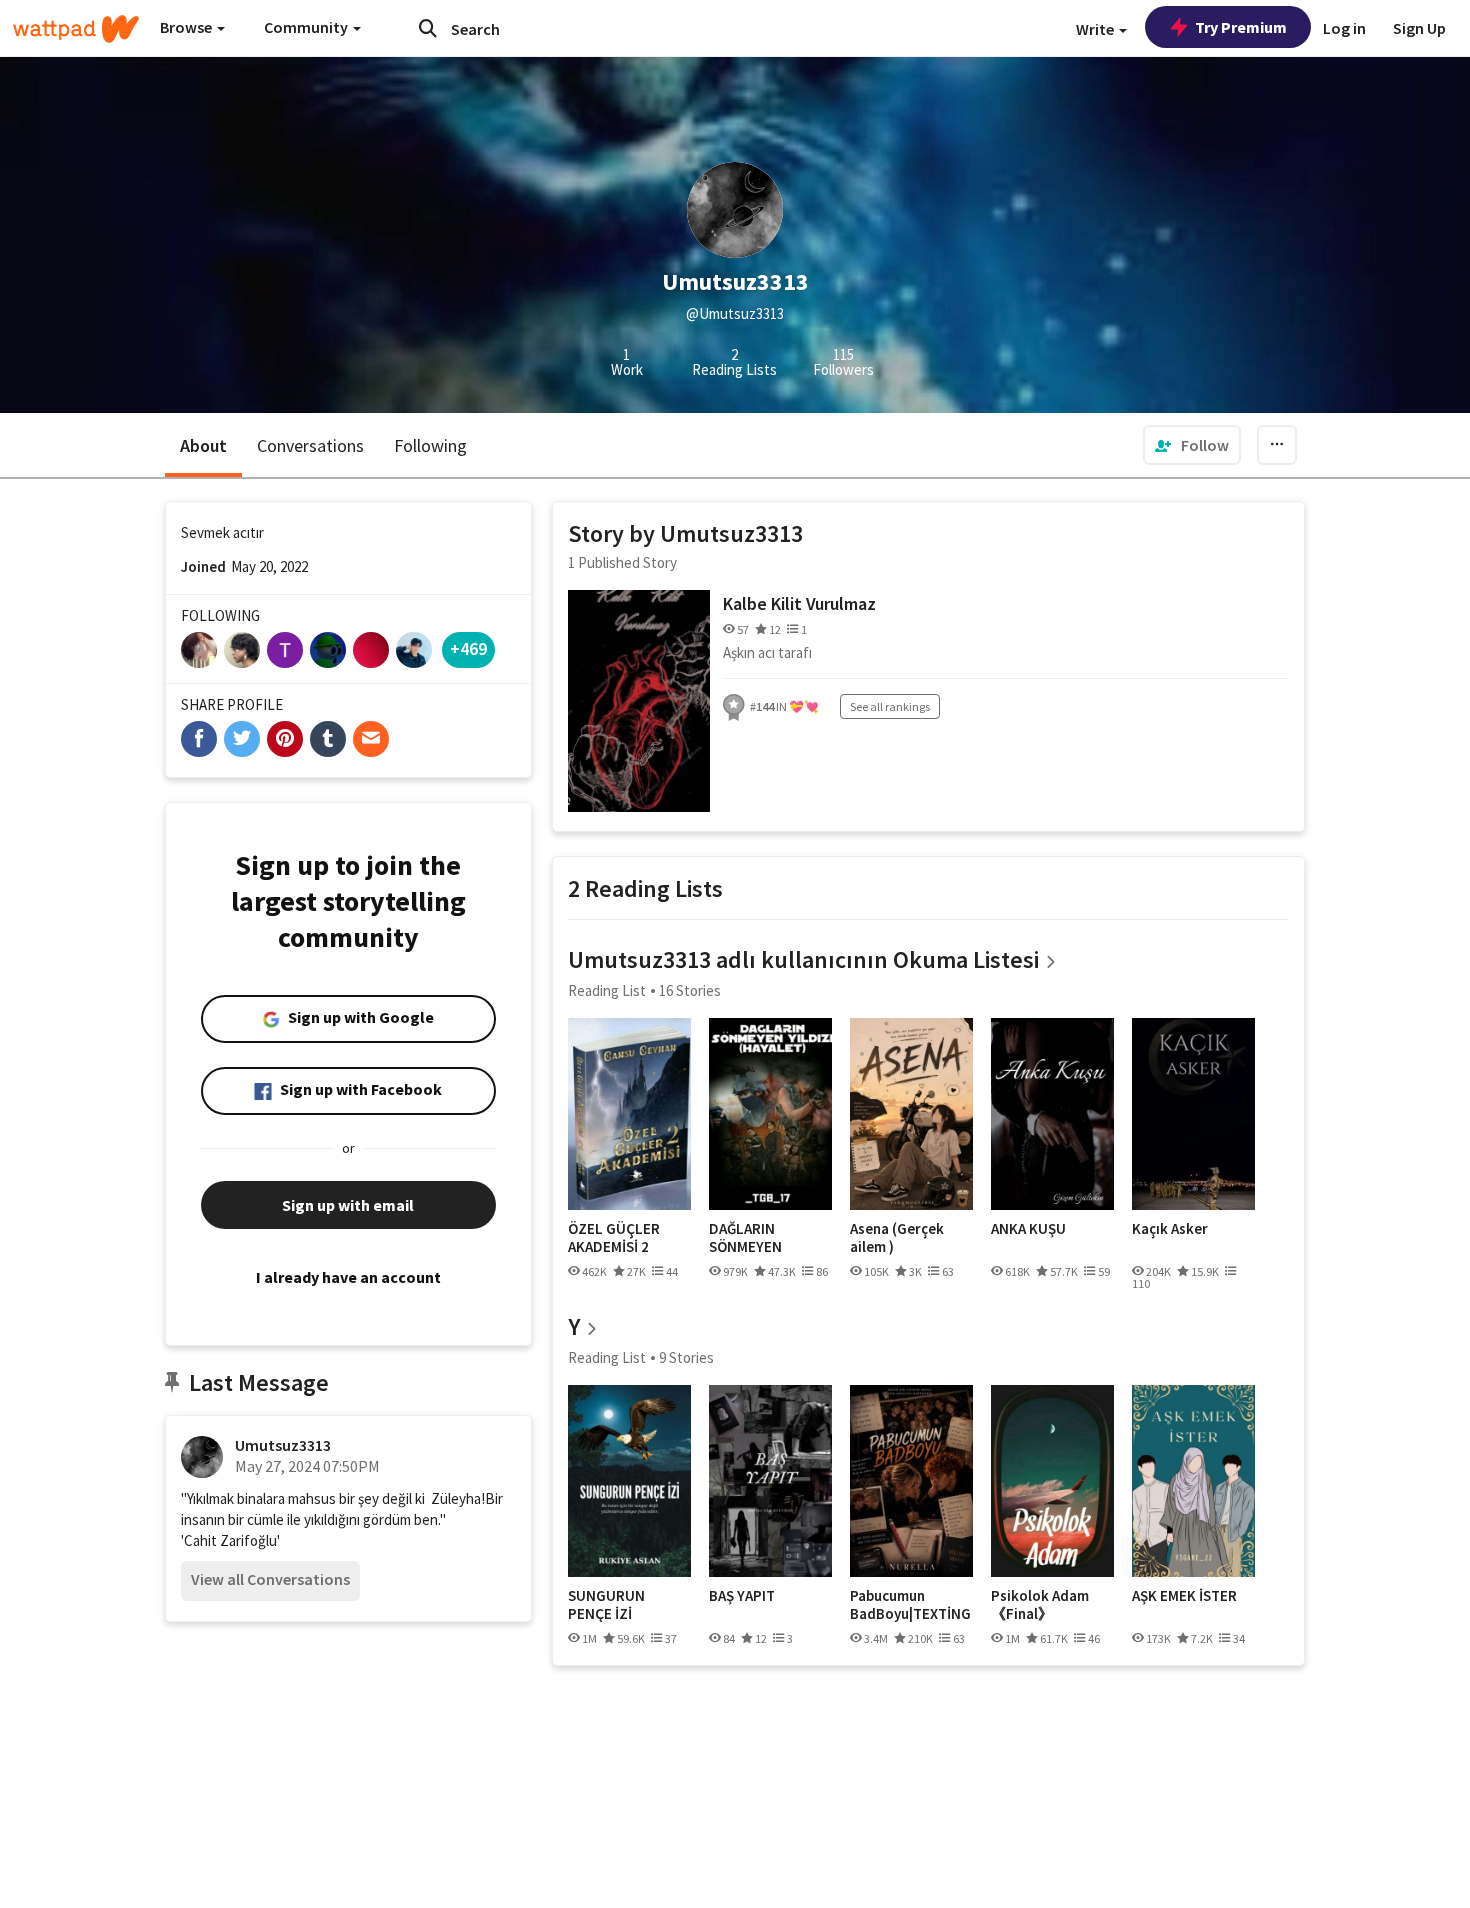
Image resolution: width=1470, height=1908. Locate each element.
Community (307, 27)
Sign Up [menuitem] (1419, 28)
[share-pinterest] (285, 739)
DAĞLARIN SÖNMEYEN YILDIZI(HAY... (753, 1237)
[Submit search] (428, 28)
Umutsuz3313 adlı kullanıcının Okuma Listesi (803, 959)
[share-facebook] (199, 739)
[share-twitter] (242, 739)
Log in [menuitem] (1344, 28)
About (203, 445)
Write (1096, 29)
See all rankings (890, 706)
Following (430, 445)
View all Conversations (270, 1579)
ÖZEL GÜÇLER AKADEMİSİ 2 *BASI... (614, 1237)
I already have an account (348, 1277)
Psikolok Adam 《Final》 (1040, 1604)
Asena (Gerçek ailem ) (897, 1237)
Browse (187, 27)
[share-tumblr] (328, 739)
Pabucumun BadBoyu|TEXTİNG (910, 1604)
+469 (468, 648)
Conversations (310, 445)
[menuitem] (1192, 445)
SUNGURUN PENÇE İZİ (606, 1604)
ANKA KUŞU (1028, 1229)
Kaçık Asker (1170, 1229)
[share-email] (371, 739)
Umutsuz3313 (283, 1445)
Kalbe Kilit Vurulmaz (799, 603)
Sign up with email (348, 1205)
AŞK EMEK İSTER (1184, 1596)
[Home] (76, 29)
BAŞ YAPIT (742, 1596)
